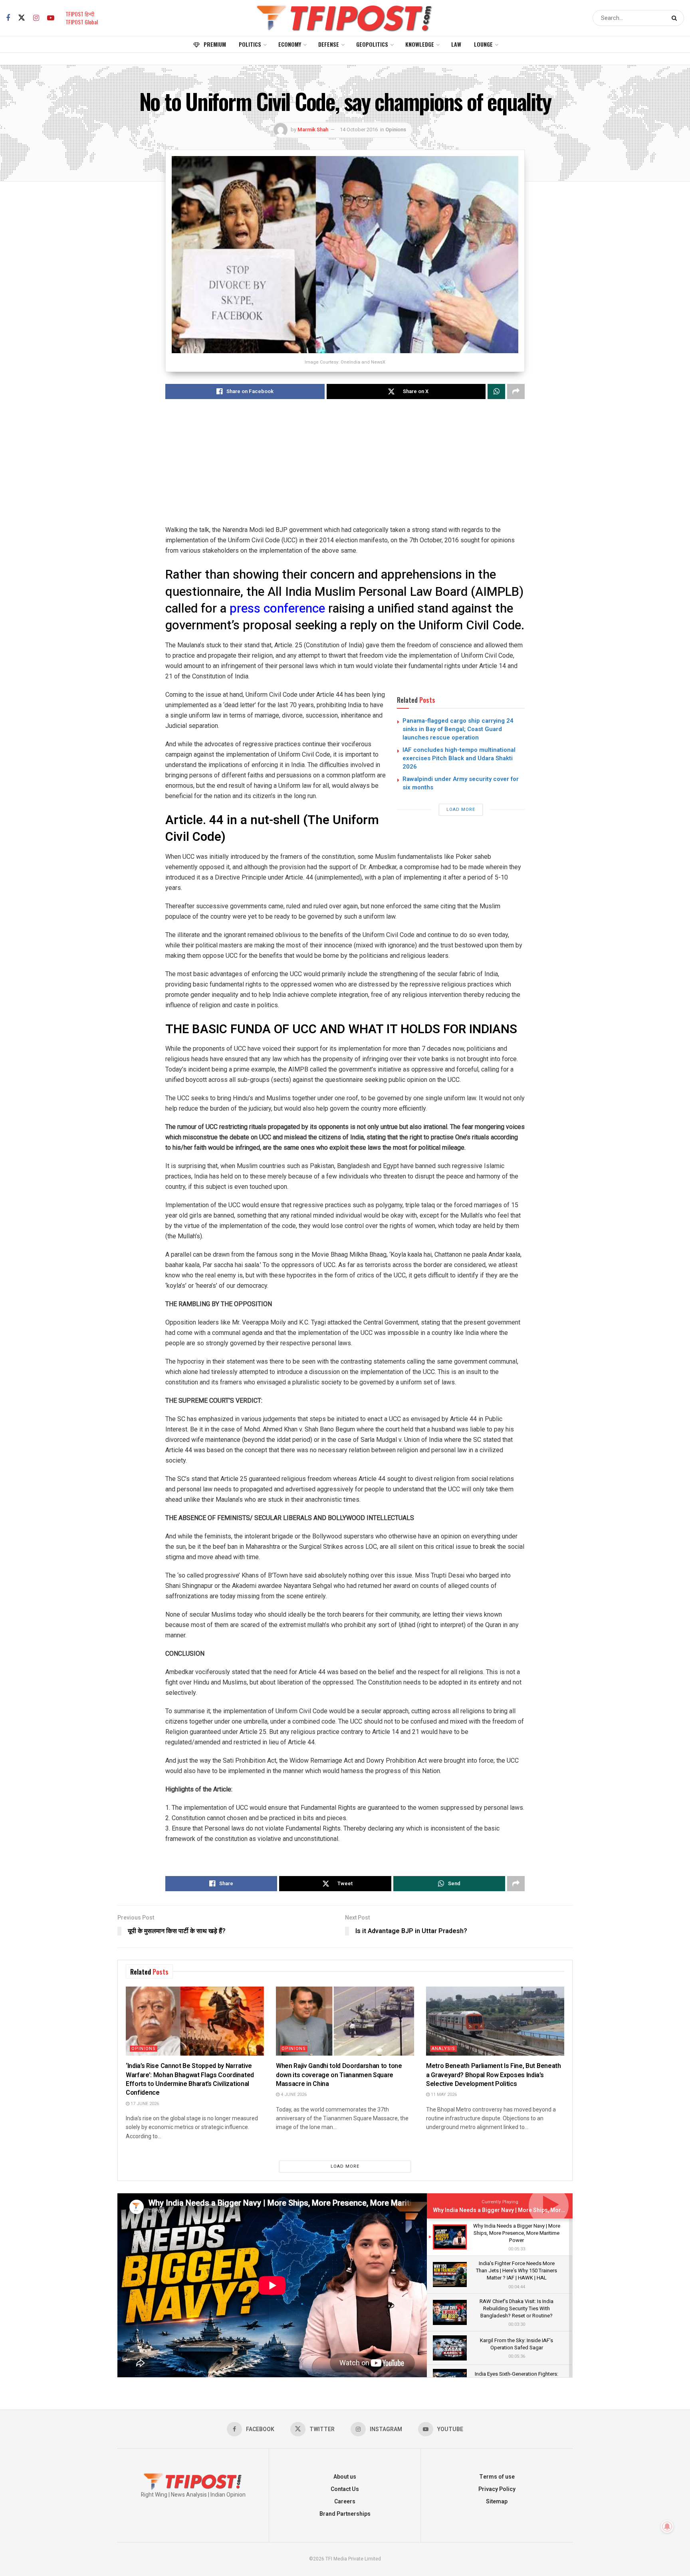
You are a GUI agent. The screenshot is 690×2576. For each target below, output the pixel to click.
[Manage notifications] (667, 2527)
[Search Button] (676, 18)
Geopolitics (372, 44)
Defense (329, 44)
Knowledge (420, 44)
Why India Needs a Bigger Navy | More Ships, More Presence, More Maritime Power (541, 2210)
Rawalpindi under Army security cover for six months (461, 783)
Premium (215, 44)
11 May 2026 (443, 2095)
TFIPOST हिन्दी (80, 14)
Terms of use (497, 2477)
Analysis (443, 2049)
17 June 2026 (144, 2104)
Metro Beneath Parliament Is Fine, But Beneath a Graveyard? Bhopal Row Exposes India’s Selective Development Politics (494, 2075)
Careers (345, 2502)
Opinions (396, 129)
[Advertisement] (345, 469)
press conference (279, 609)
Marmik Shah (313, 129)
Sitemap (497, 2502)
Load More (461, 810)
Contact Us (345, 2489)
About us (345, 2477)
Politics (250, 44)
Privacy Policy (497, 2489)
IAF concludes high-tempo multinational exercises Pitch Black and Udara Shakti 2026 (459, 758)
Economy (290, 44)
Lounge (483, 44)
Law (456, 44)
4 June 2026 (293, 2095)
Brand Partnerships (345, 2514)
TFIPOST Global (82, 22)
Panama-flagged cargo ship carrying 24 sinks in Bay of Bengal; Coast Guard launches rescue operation (458, 729)
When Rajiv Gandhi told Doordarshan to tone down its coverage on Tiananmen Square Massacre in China (339, 2075)
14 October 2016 (359, 129)
